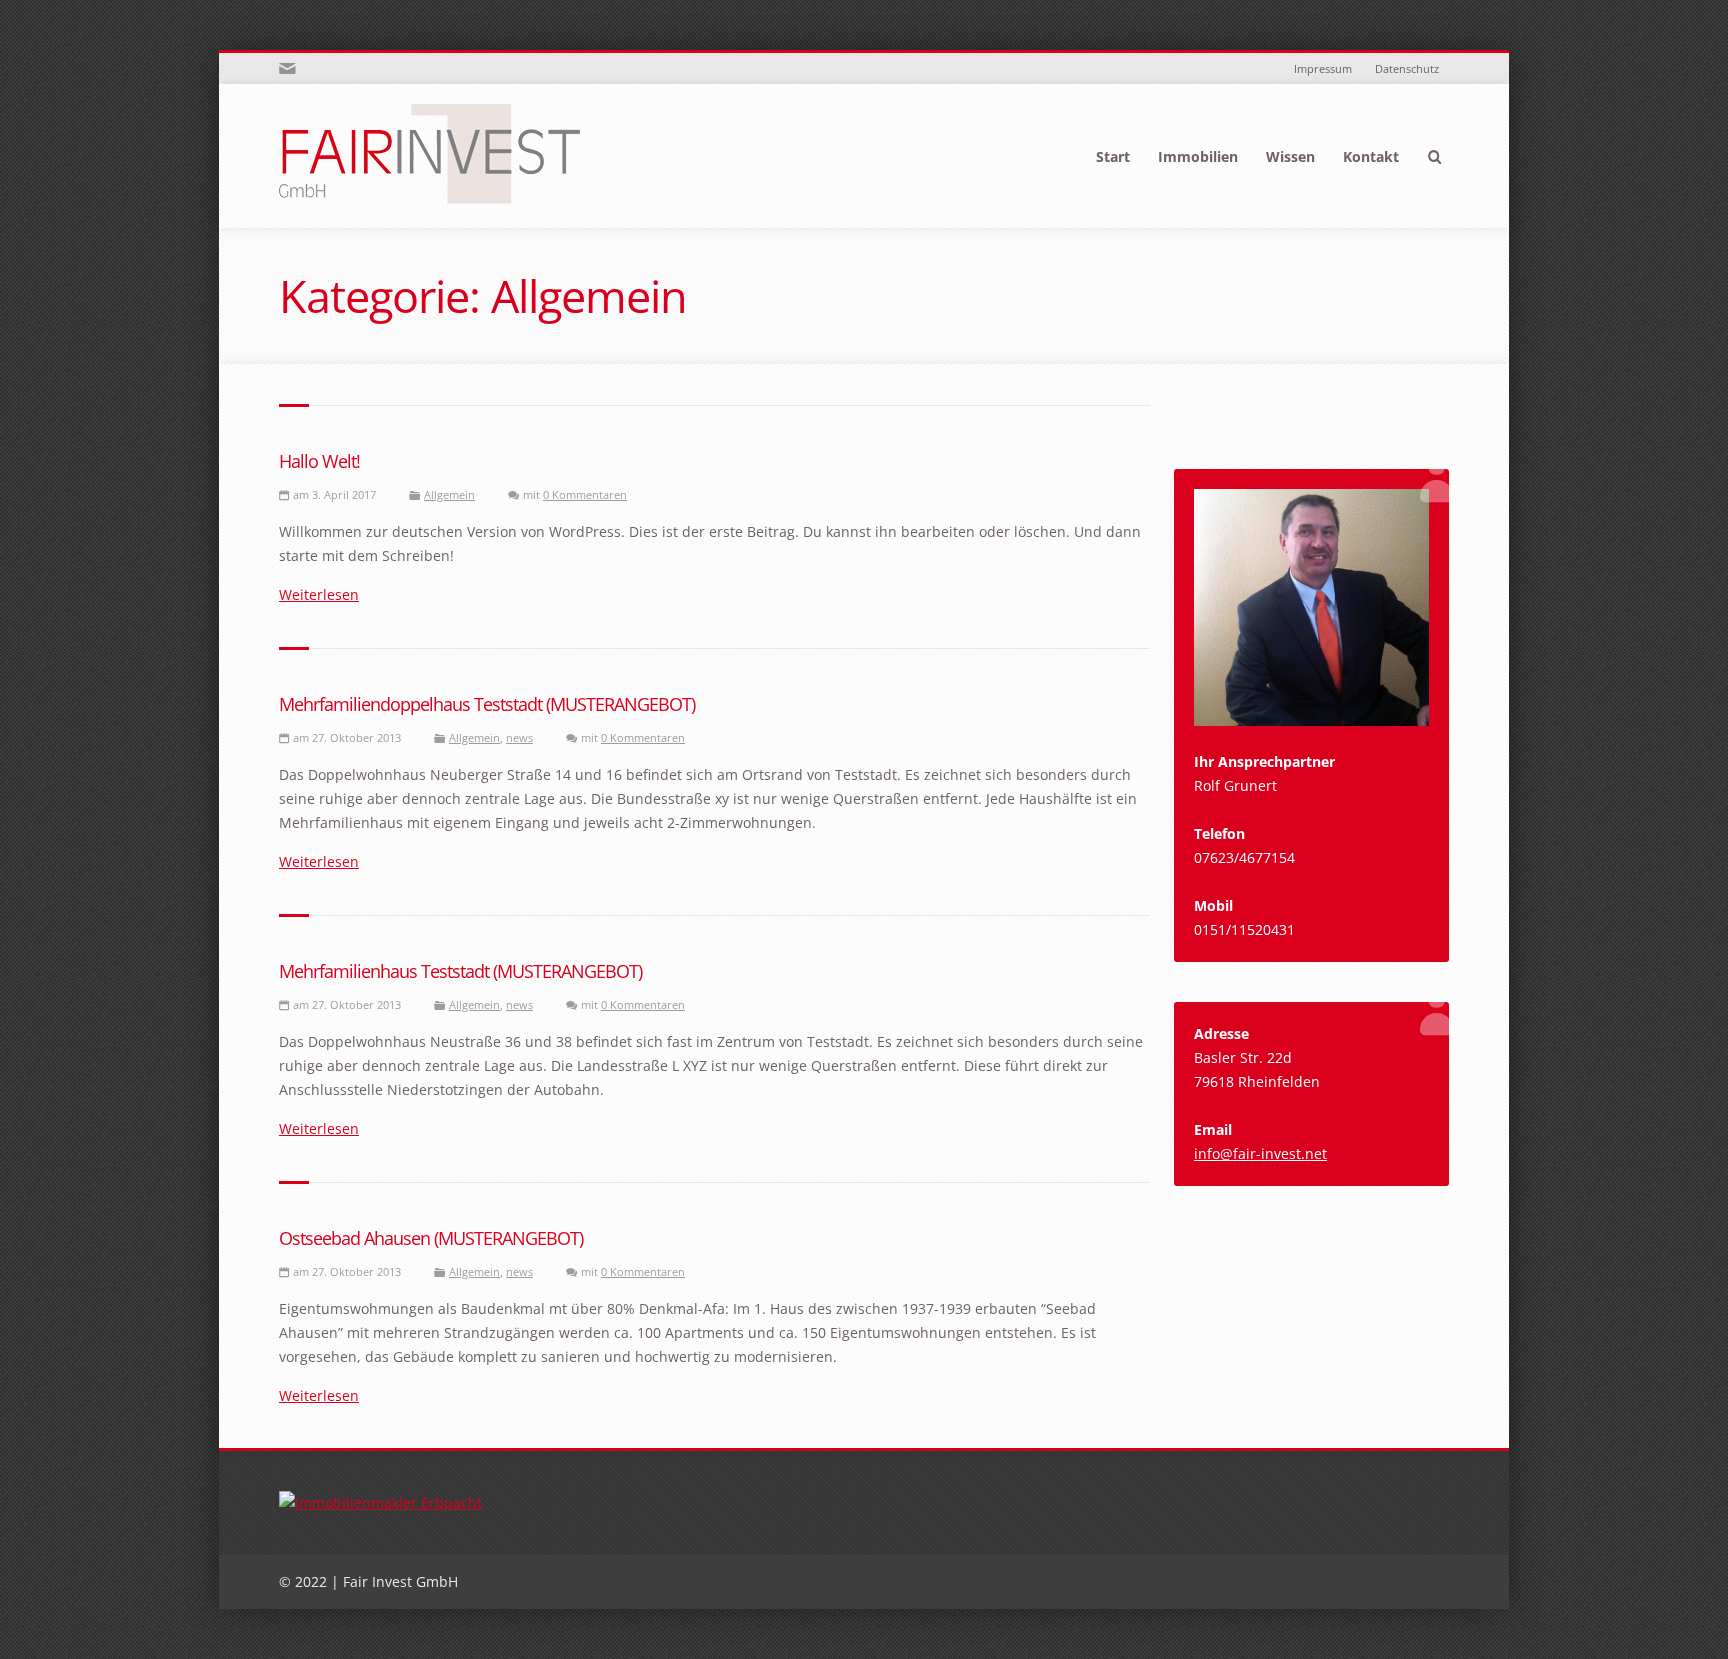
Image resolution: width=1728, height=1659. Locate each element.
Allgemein (449, 494)
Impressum (1323, 68)
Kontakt (1371, 156)
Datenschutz (1407, 68)
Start (1113, 156)
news (519, 737)
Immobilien (1198, 156)
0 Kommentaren (585, 494)
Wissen (1290, 156)
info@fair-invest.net (1260, 1153)
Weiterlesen (319, 594)
